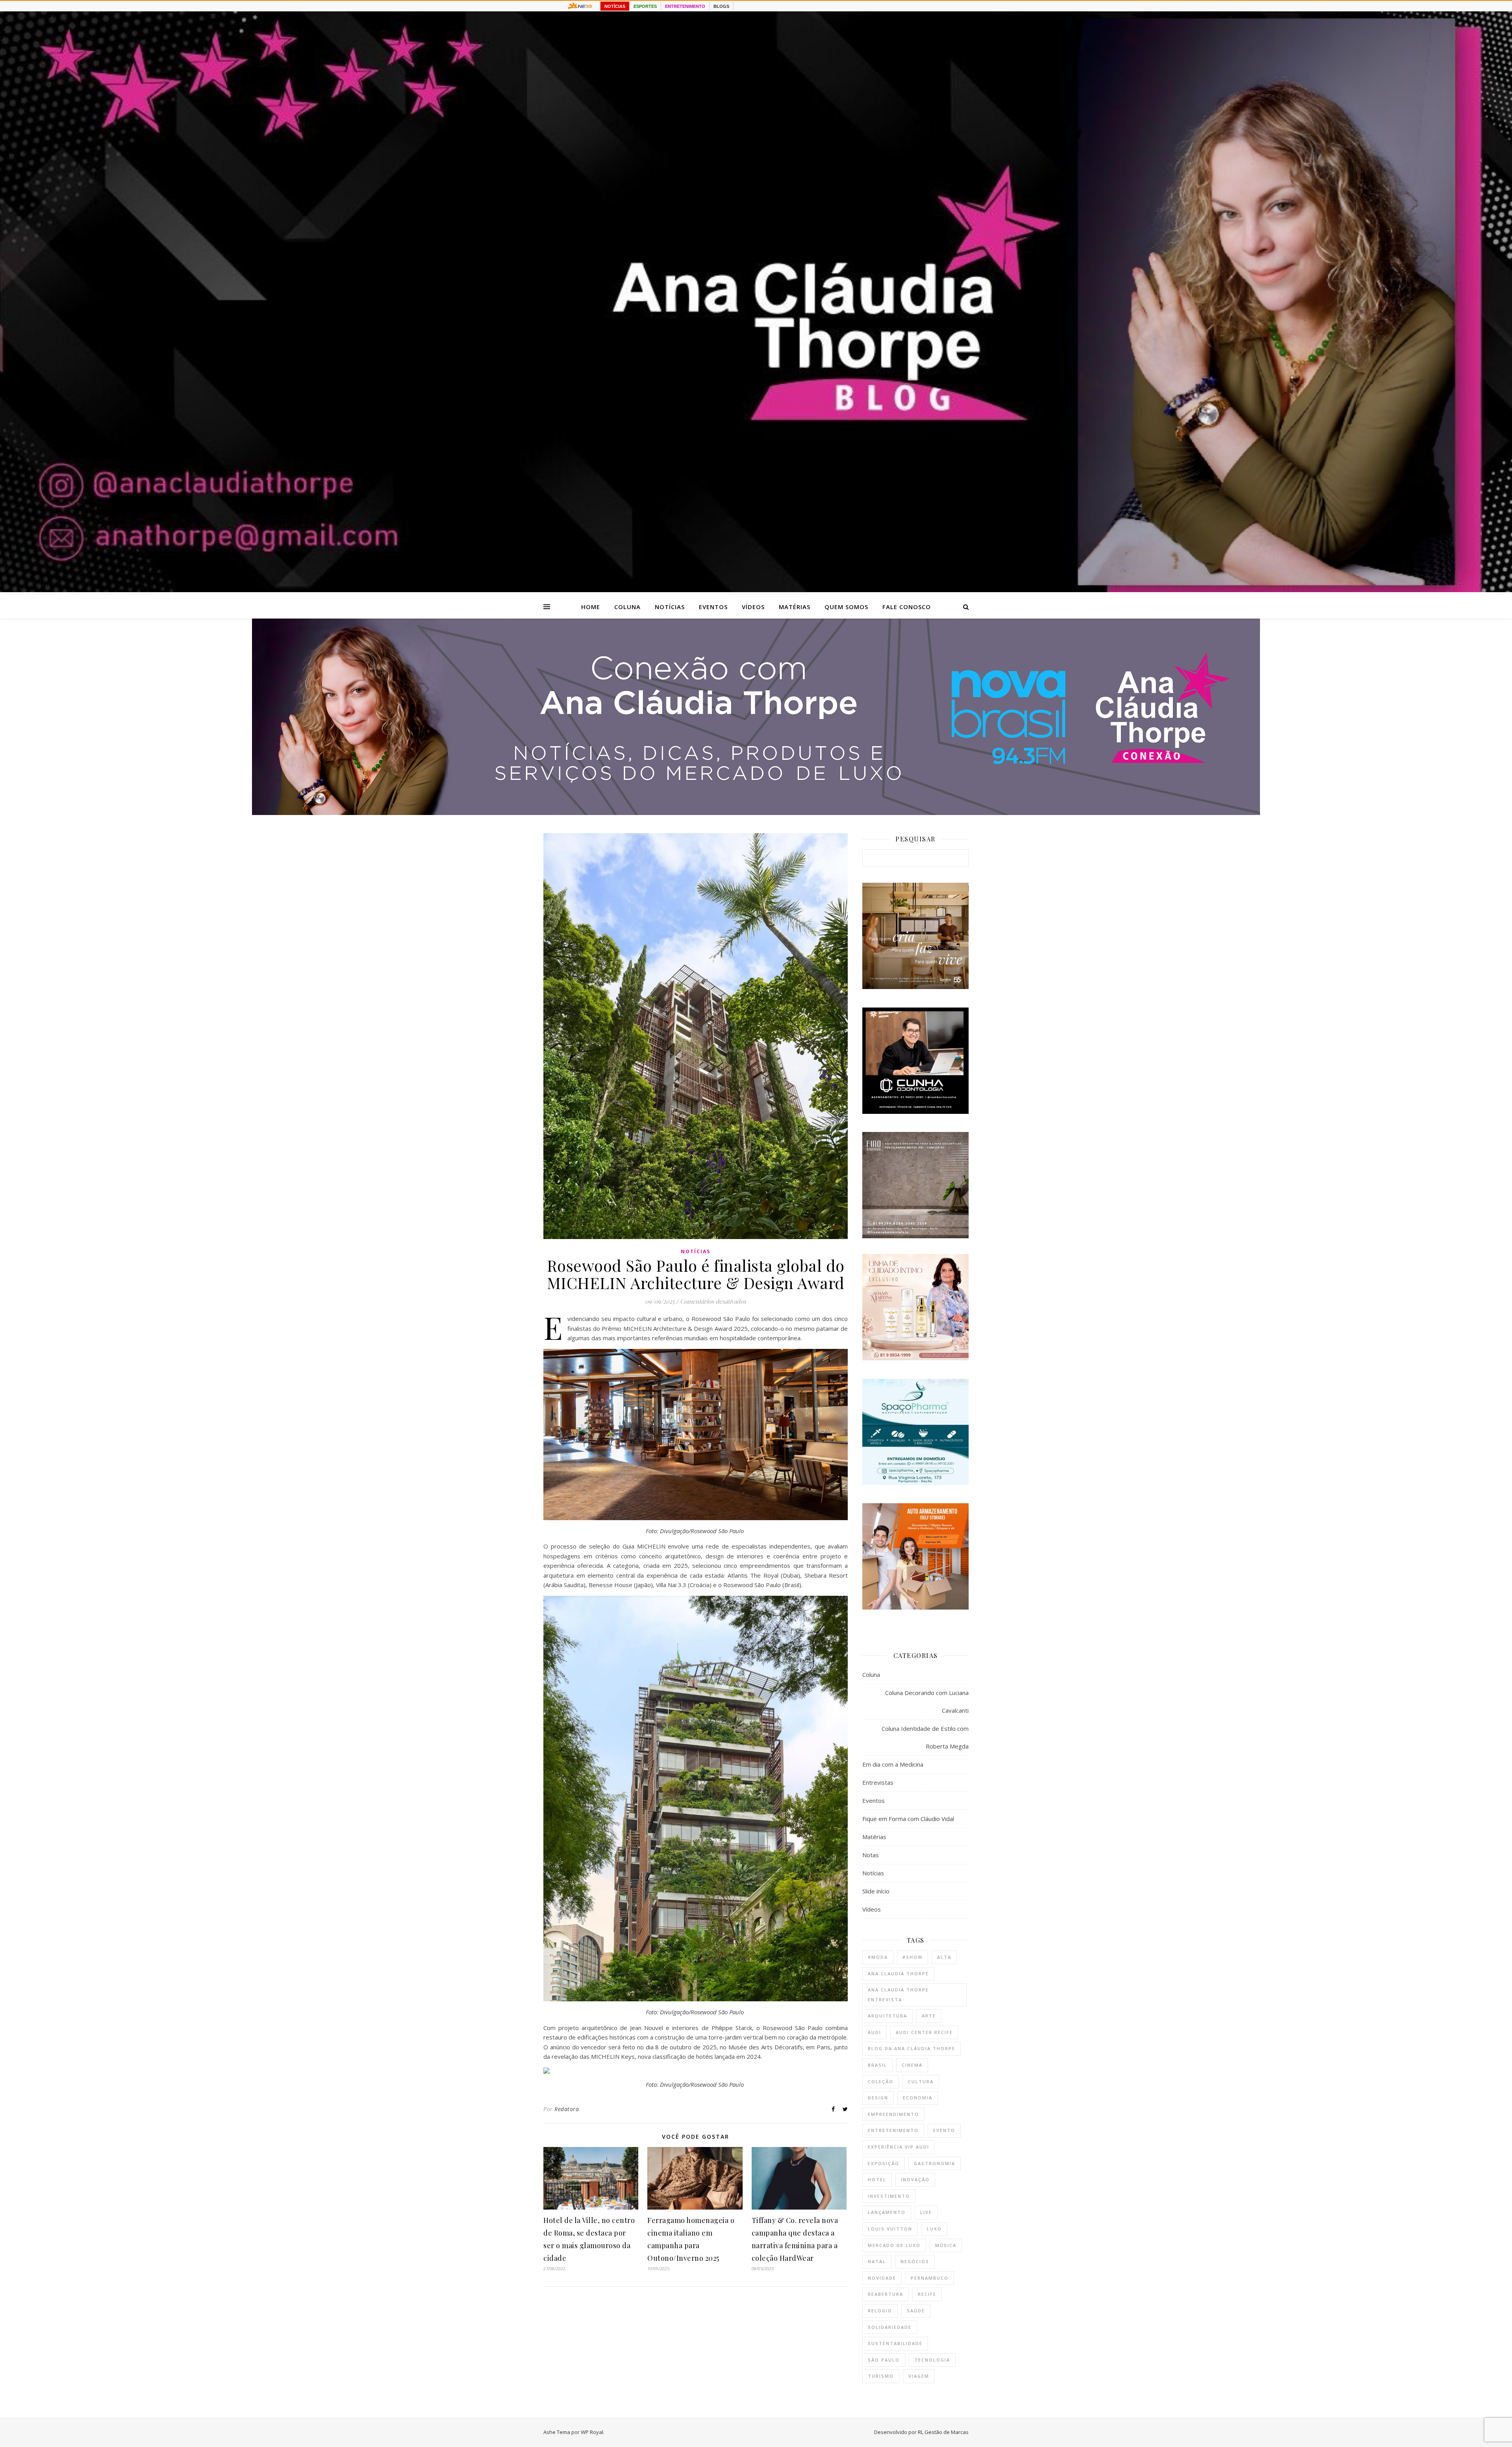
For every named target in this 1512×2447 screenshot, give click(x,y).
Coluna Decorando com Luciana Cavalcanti (927, 1701)
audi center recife (924, 2032)
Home (591, 607)
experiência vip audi (899, 2147)
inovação (915, 2179)
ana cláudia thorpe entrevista (898, 1995)
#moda (878, 1957)
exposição (884, 2163)
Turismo (881, 2376)
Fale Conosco (907, 607)
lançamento (887, 2212)
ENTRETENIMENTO (685, 6)
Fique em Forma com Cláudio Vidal (908, 1819)
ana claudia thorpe (898, 1974)
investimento (889, 2196)
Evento (944, 2130)
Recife (927, 2294)
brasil (877, 2065)
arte (929, 2016)
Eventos (713, 607)
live (926, 2212)
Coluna (627, 607)
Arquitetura (888, 2016)
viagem (919, 2376)
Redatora (567, 2109)
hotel (877, 2179)
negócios (915, 2261)
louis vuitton (890, 2229)
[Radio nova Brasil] (756, 813)
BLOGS (721, 6)
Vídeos (753, 607)
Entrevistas (878, 1782)
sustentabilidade (895, 2343)
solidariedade (890, 2327)
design (878, 2098)
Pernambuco (930, 2278)
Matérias (795, 607)
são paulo (884, 2360)
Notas (871, 1855)
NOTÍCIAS (615, 6)
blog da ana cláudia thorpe (912, 2048)
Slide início (876, 1891)
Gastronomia (935, 2163)
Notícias (670, 607)
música (946, 2245)
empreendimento (893, 2114)
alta (944, 1957)
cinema (912, 2065)
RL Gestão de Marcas (943, 2432)
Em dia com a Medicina (893, 1764)
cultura (921, 2081)
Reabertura (886, 2294)
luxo (934, 2229)
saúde (916, 2311)
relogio (880, 2311)
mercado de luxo (894, 2245)
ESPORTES (645, 6)
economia (918, 2098)
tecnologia (932, 2360)
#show (913, 1957)
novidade (882, 2278)
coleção (881, 2081)
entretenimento (893, 2130)
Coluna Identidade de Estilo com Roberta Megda (925, 1737)
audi (875, 2032)
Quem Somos (846, 607)
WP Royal (592, 2432)
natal (877, 2261)
